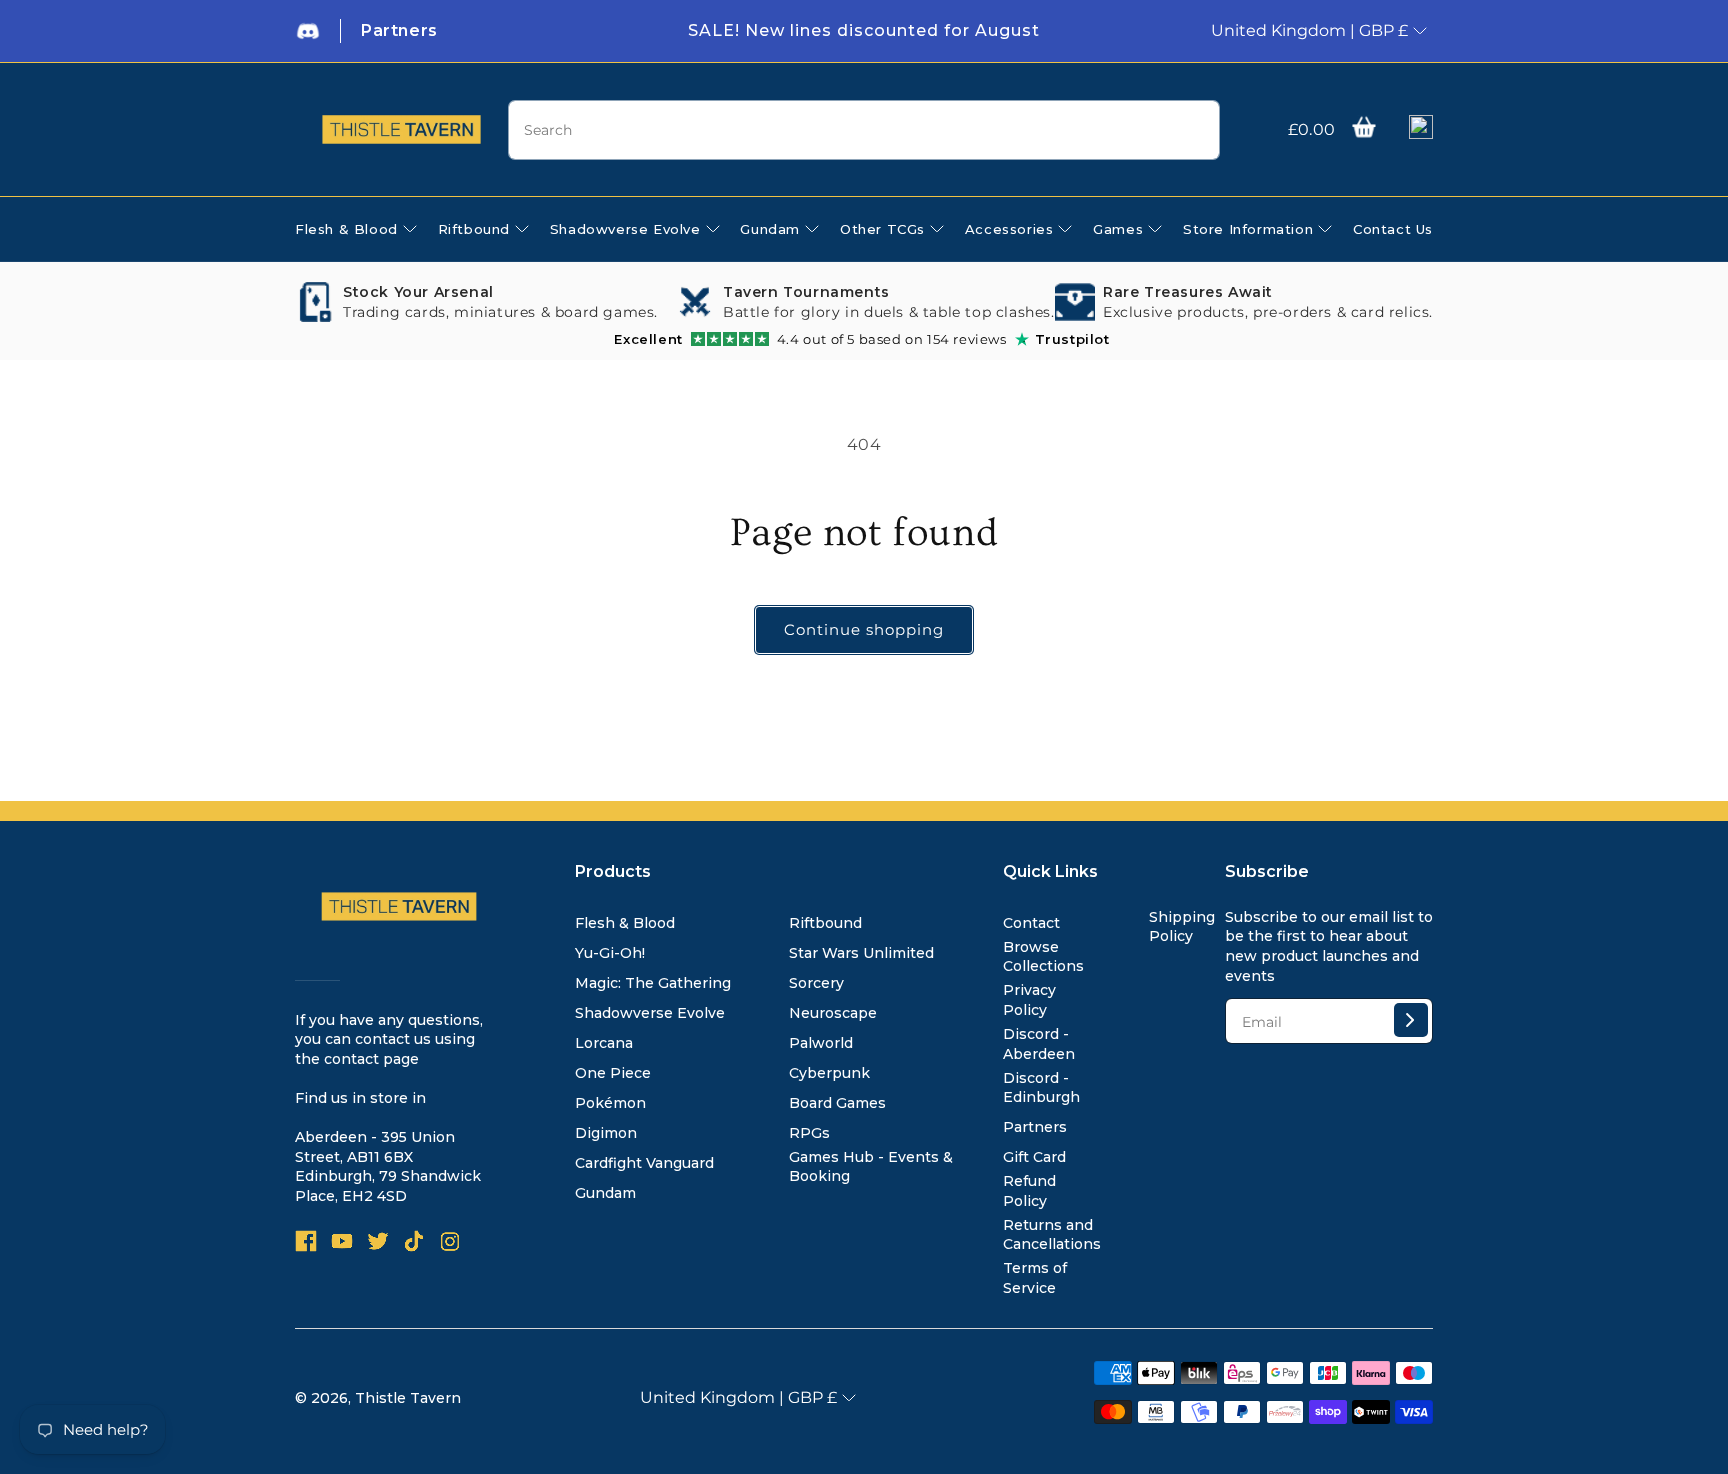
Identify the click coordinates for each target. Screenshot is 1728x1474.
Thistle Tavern (408, 1398)
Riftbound (825, 923)
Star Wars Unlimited (861, 953)
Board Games (837, 1103)
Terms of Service (1035, 1278)
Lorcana (604, 1043)
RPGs (809, 1133)
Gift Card (1034, 1157)
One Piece (613, 1073)
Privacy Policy (1029, 1000)
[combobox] (863, 130)
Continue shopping (864, 629)
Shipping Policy (1182, 927)
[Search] (1197, 131)
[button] (1364, 127)
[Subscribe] (1411, 1020)
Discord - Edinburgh (1041, 1088)
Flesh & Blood (625, 923)
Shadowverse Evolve (650, 1013)
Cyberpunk (829, 1073)
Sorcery (816, 983)
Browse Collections (1043, 957)
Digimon (606, 1133)
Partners (1035, 1127)
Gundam (605, 1193)
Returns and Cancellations (1052, 1235)
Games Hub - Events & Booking (871, 1167)
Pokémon (610, 1103)
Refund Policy (1029, 1191)
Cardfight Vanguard (644, 1163)
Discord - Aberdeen (1039, 1044)
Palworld (821, 1043)
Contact (1031, 923)
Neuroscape (833, 1013)
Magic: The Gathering (653, 983)
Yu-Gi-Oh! (610, 953)
